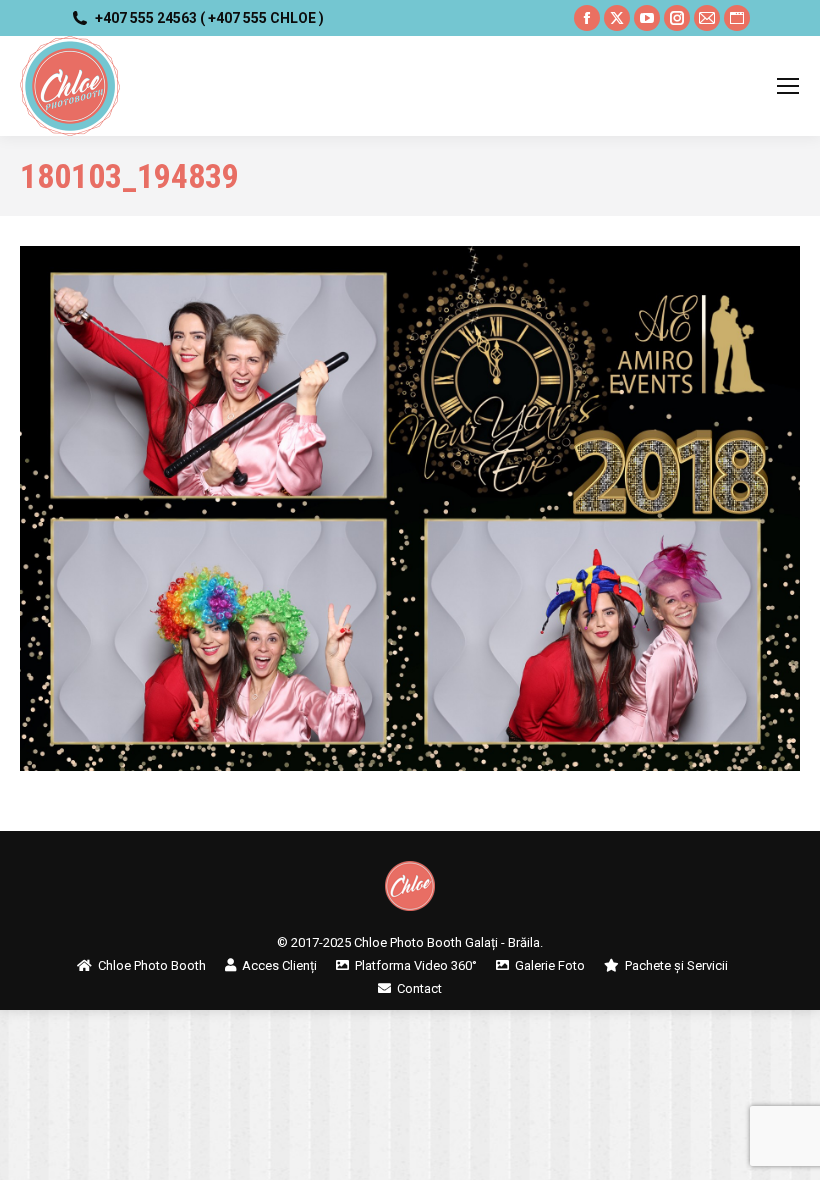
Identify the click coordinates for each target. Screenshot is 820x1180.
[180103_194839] (410, 508)
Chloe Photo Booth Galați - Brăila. (448, 942)
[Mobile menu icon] (788, 86)
